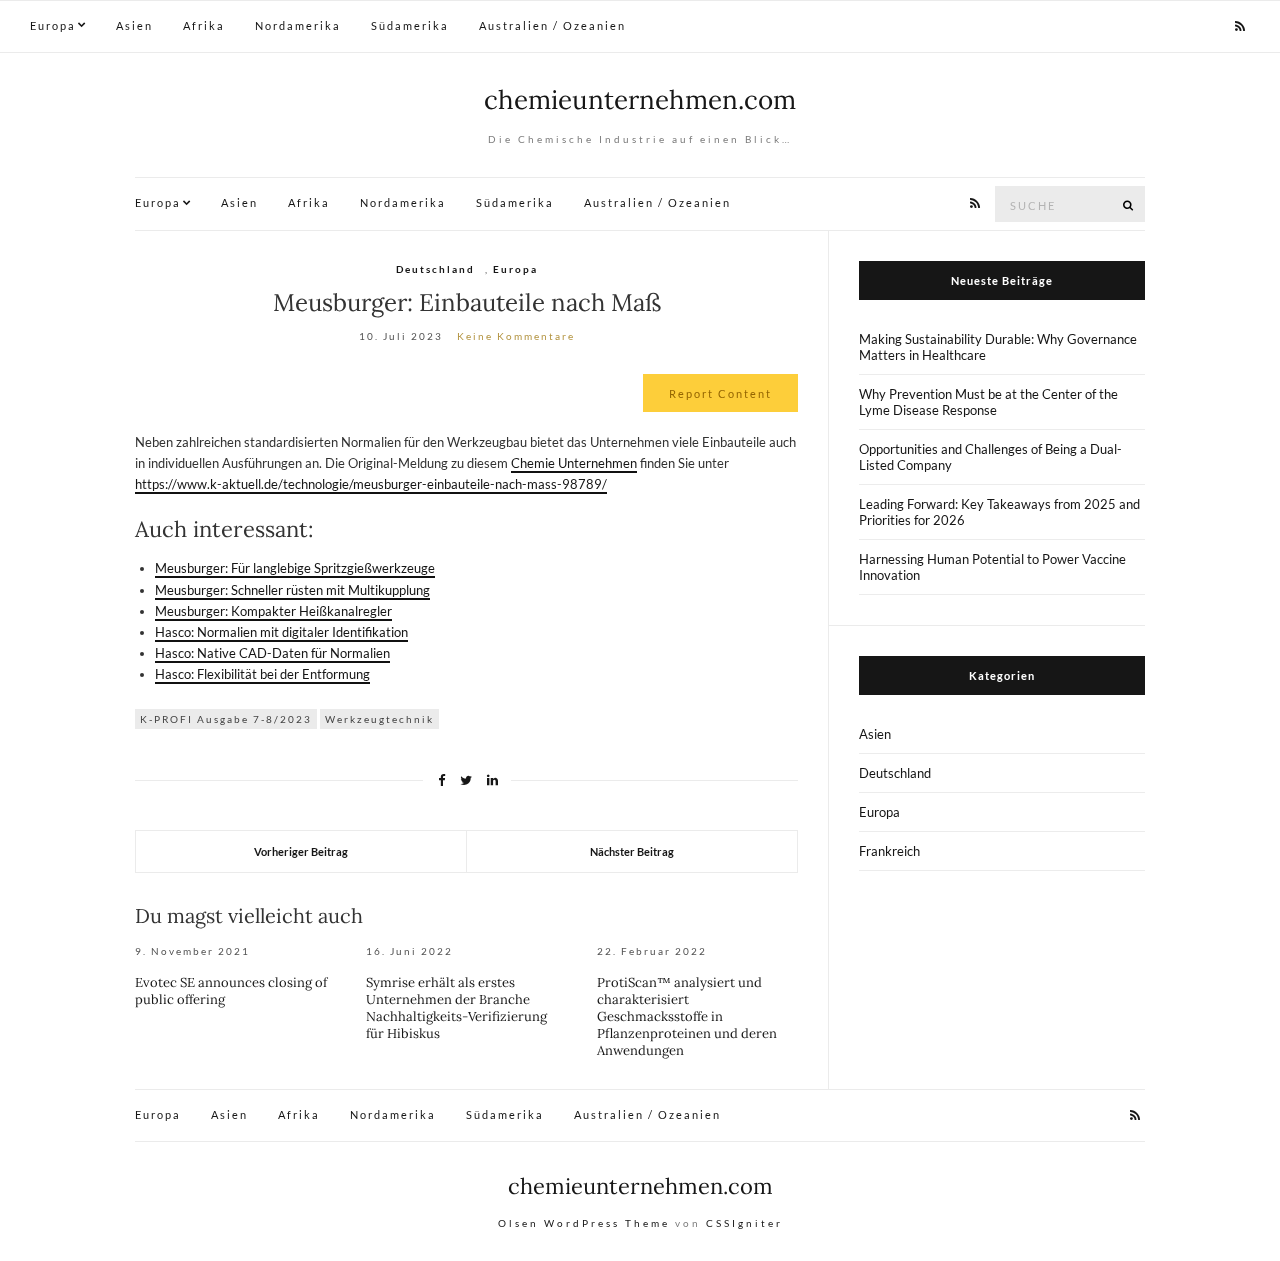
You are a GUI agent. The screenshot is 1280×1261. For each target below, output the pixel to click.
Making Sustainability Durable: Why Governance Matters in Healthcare (998, 347)
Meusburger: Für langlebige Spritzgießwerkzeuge (295, 568)
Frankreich (889, 851)
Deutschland (435, 269)
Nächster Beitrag (632, 851)
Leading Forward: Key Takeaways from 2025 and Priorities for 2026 (999, 512)
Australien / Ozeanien (552, 25)
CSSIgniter (744, 1223)
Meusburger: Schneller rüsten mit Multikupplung (292, 590)
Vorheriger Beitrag (301, 851)
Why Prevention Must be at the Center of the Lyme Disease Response (988, 402)
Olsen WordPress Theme (584, 1223)
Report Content (720, 393)
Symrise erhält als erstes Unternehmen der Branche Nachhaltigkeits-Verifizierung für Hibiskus (456, 1008)
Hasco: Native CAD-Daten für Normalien (272, 653)
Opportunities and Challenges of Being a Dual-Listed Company (990, 457)
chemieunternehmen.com (640, 99)
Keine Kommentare (516, 336)
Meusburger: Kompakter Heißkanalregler (273, 611)
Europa (53, 25)
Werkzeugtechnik (379, 719)
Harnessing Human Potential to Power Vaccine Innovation (992, 567)
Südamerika (410, 25)
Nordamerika (298, 25)
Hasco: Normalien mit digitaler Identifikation (281, 632)
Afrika (204, 25)
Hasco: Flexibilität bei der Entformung (262, 674)
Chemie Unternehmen (574, 463)
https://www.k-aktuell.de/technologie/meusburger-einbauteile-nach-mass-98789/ (371, 484)
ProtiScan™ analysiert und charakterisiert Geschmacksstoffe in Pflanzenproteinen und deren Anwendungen (687, 1016)
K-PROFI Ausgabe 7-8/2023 (226, 719)
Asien (134, 25)
